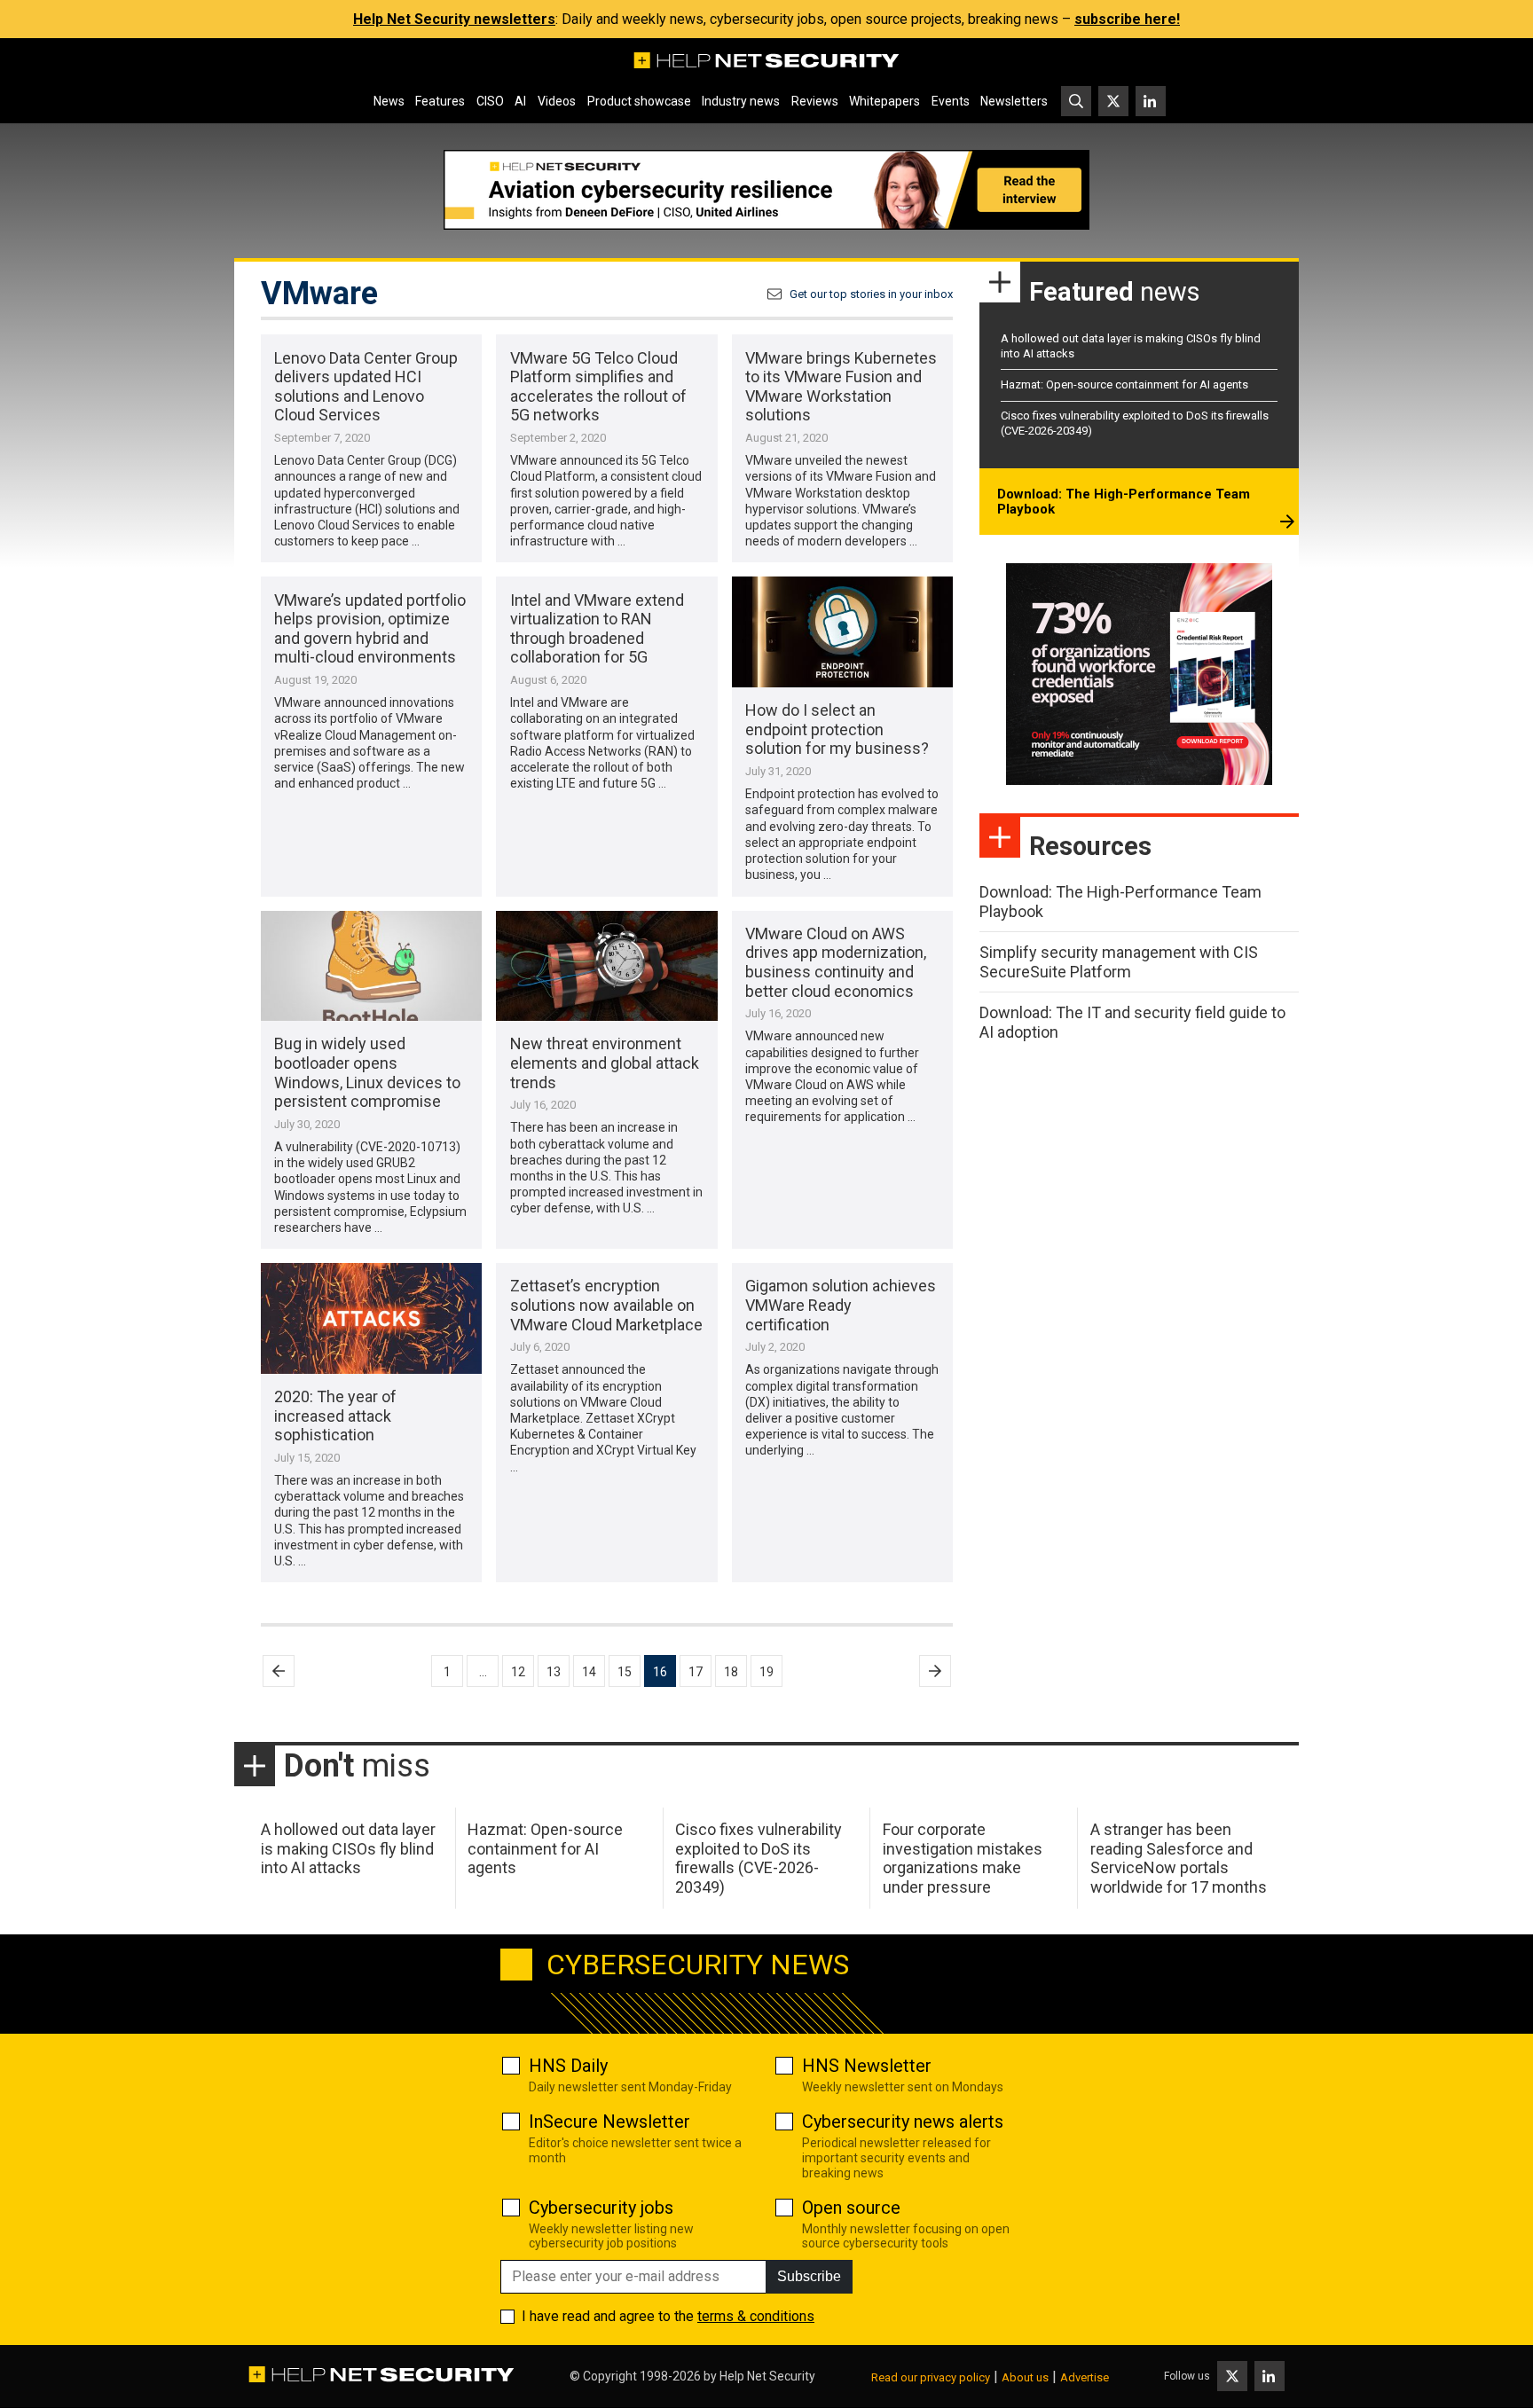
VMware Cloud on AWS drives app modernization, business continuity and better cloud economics (836, 962)
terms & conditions (756, 2316)
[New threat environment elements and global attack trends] (606, 966)
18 (731, 1672)
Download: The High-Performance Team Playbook (1124, 502)
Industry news (741, 101)
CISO (490, 101)
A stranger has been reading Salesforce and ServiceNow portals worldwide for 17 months (1179, 1858)
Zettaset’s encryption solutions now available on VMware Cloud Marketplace (606, 1305)
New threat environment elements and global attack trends (605, 1063)
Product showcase (639, 101)
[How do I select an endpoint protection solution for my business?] (842, 632)
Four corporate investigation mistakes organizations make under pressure (963, 1858)
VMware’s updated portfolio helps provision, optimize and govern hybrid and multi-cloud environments (370, 629)
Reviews (815, 101)
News (389, 101)
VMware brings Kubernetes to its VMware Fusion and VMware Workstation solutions (841, 387)
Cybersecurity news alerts (903, 2122)
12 (518, 1672)
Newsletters (1014, 101)
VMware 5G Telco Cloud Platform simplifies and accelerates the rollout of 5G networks (598, 387)
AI (520, 101)
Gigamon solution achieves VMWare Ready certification (841, 1305)
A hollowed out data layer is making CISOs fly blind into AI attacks (348, 1848)
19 (766, 1672)
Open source (851, 2208)
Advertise (1085, 2377)
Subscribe (809, 2276)
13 (554, 1672)
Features (440, 101)
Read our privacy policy (931, 2377)
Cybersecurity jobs (601, 2208)
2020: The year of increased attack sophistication (335, 1416)
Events (951, 101)
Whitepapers (884, 101)
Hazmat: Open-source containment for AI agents (1124, 384)
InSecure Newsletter (609, 2122)
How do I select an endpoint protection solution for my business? (837, 729)
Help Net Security (767, 2376)
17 (696, 1672)
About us (1025, 2377)
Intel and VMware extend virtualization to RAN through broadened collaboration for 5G (597, 629)
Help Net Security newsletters (454, 19)
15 (625, 1672)
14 (589, 1672)
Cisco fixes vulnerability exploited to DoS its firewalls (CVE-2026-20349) (759, 1858)
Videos (557, 101)
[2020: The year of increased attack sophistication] (371, 1318)
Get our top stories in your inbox (871, 294)
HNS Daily (568, 2066)
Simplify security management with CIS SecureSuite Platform (1119, 962)
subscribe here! (1127, 19)
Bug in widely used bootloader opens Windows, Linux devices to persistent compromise (367, 1072)
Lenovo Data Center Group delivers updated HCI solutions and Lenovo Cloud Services (366, 387)
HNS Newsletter (867, 2066)
